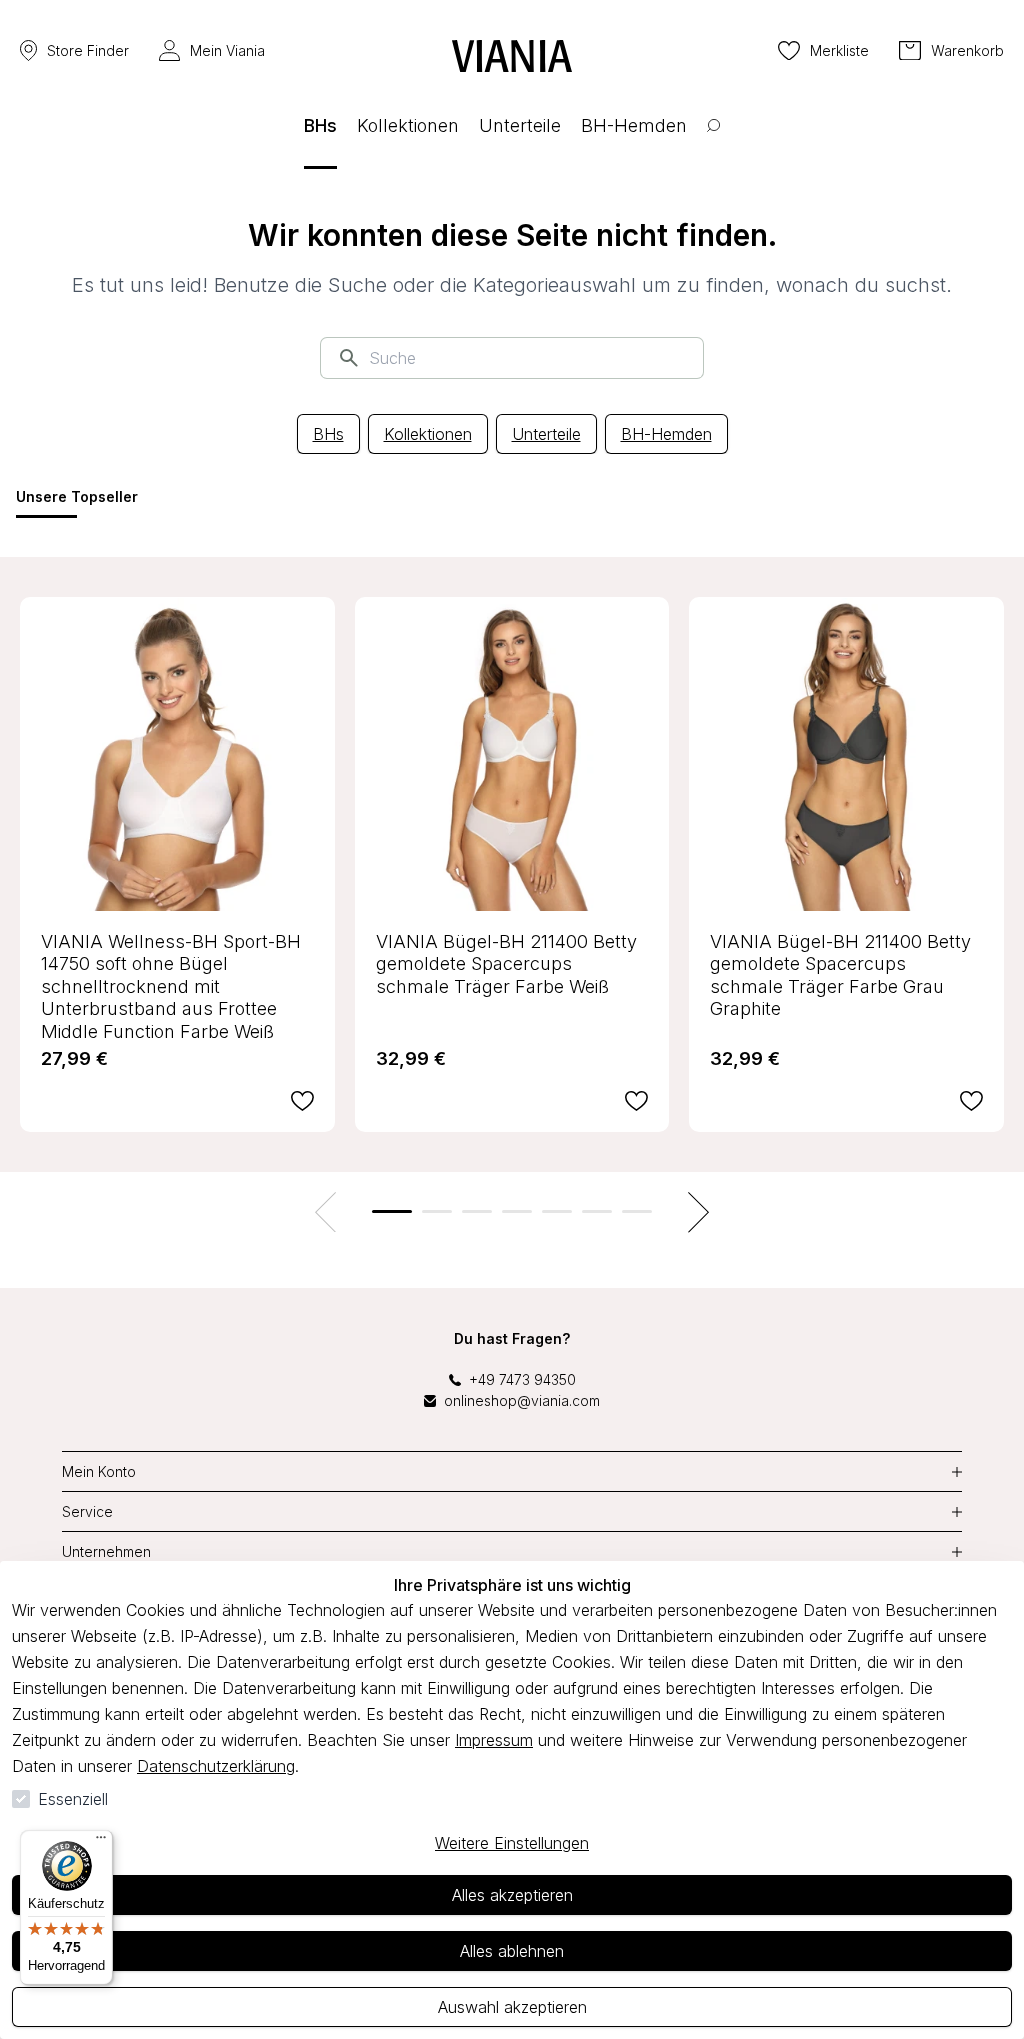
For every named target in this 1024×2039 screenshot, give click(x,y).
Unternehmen (106, 1551)
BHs (328, 434)
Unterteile (546, 434)
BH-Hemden (666, 434)
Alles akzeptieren (512, 1895)
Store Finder (88, 50)
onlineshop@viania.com (522, 1400)
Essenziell (73, 1799)
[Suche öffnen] (713, 140)
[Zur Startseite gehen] (512, 56)
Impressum (494, 1740)
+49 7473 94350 (522, 1379)
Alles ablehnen (512, 1951)
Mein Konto (99, 1471)
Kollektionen (428, 434)
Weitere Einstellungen (512, 1843)
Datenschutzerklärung (216, 1766)
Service (87, 1511)
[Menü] (101, 1842)
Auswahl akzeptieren (512, 2007)
